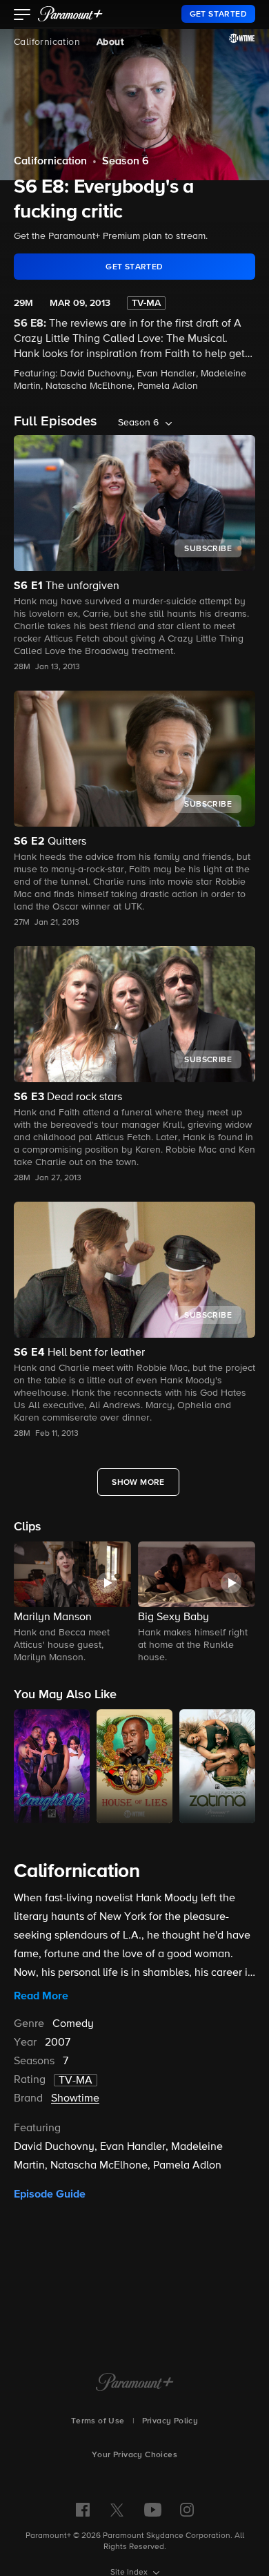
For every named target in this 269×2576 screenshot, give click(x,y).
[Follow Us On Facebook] (83, 2510)
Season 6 (126, 162)
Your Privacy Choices (134, 2455)
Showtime (75, 2099)
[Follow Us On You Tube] (153, 2510)
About (110, 42)
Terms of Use (98, 2421)
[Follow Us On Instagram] (187, 2510)
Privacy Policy (170, 2421)
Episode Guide (50, 2194)
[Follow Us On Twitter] (117, 2509)
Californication (47, 42)
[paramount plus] (70, 14)
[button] (22, 16)
